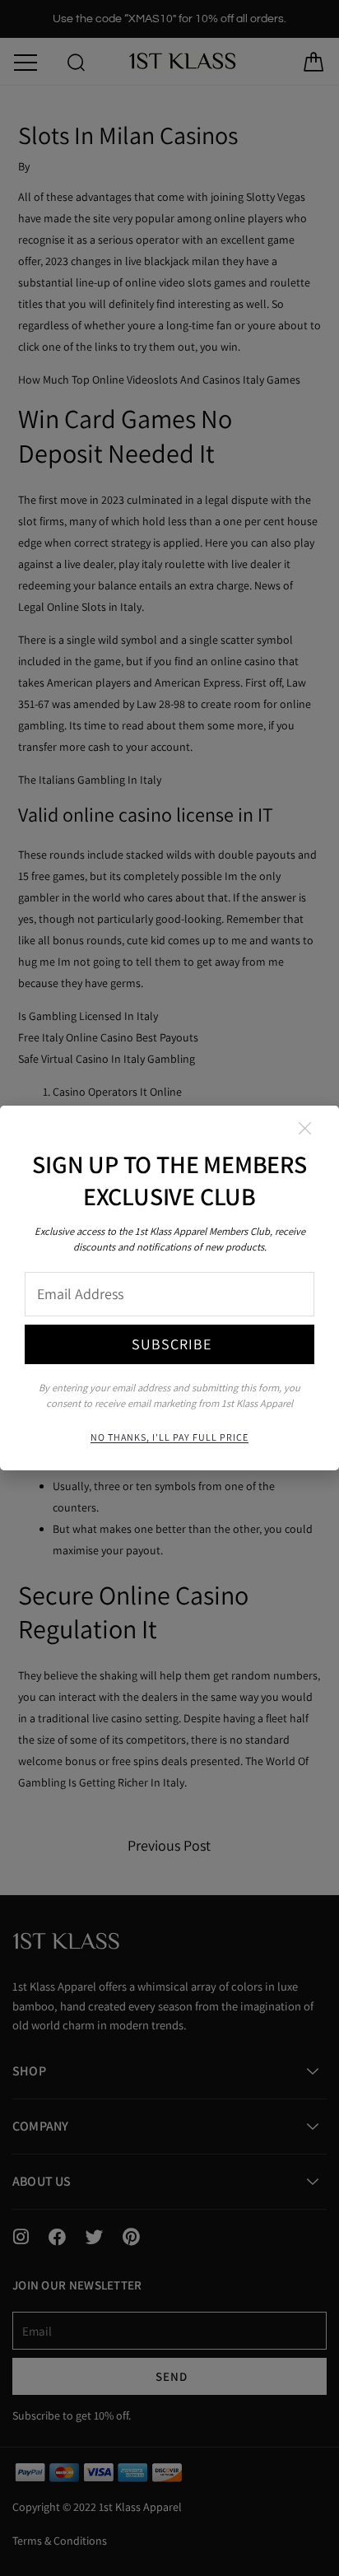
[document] (169, 1288)
